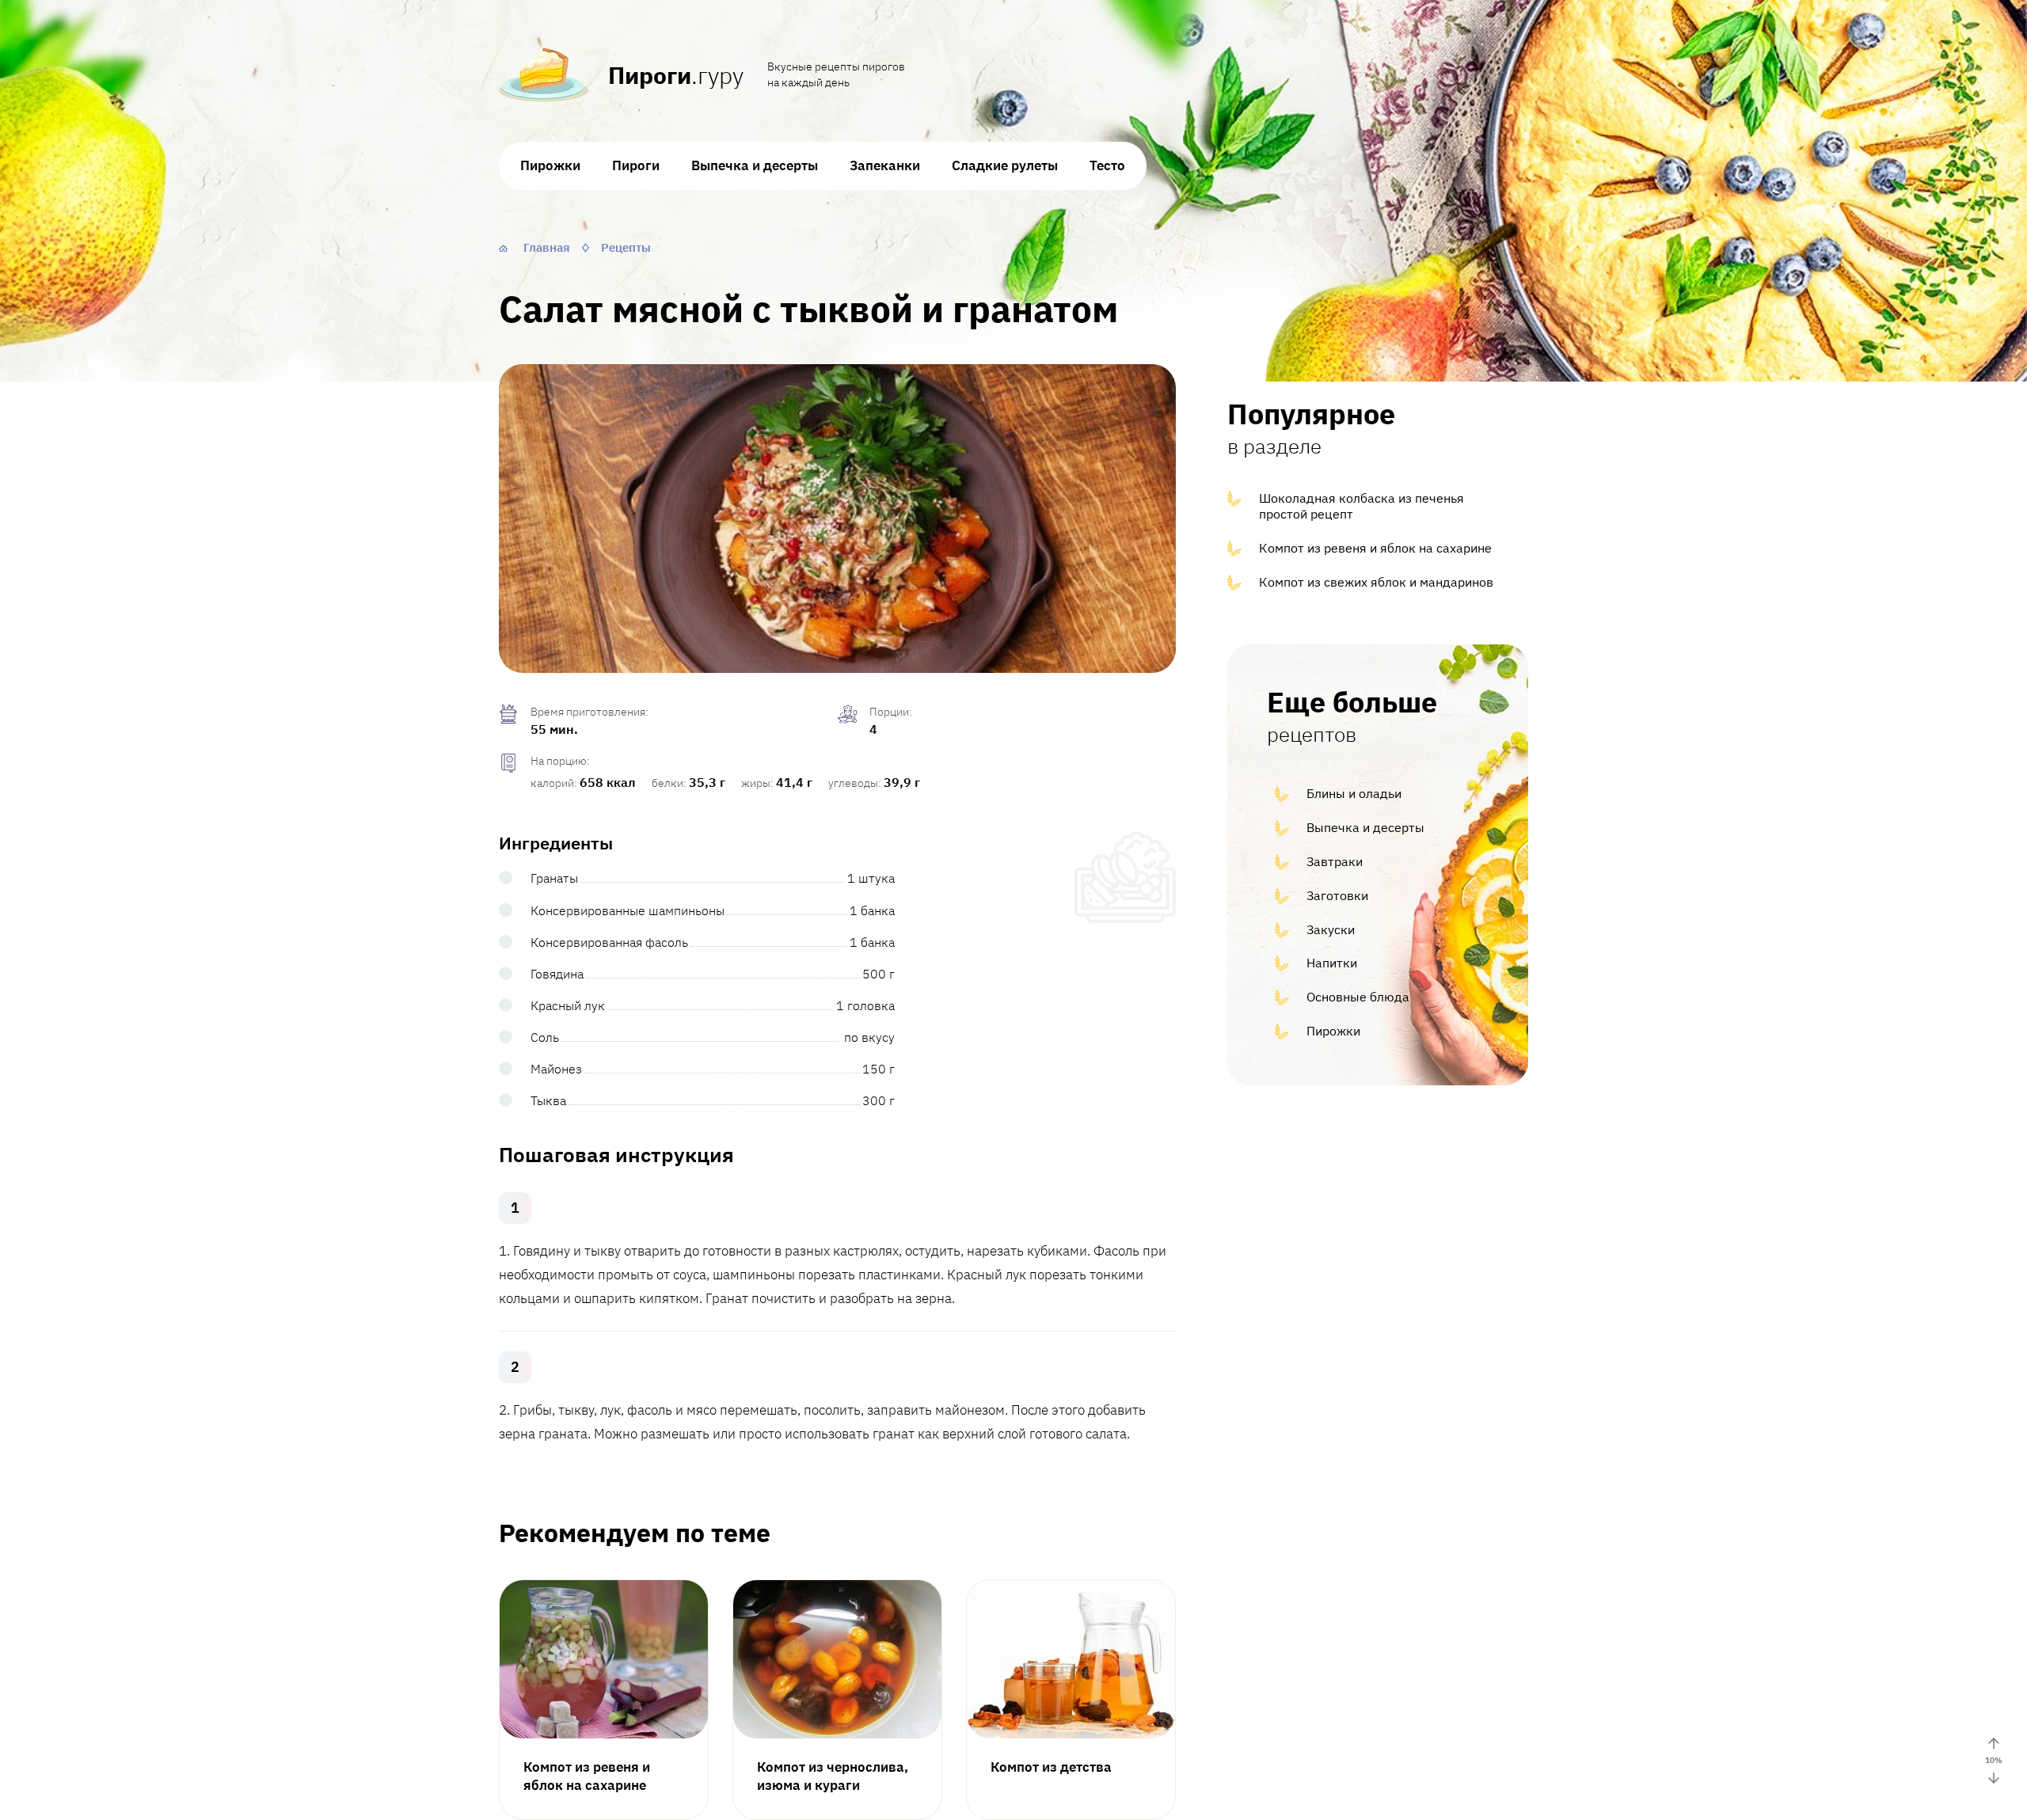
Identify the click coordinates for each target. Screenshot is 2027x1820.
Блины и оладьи (1354, 793)
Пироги (636, 165)
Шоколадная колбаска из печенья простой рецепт (1361, 506)
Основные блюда (1358, 997)
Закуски (1331, 929)
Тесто (1107, 165)
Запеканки (885, 165)
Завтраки (1335, 861)
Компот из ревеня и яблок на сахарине (1375, 548)
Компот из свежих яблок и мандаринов (1376, 582)
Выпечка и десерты (755, 165)
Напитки (1332, 963)
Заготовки (1337, 895)
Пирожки (550, 165)
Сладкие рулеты (1005, 165)
